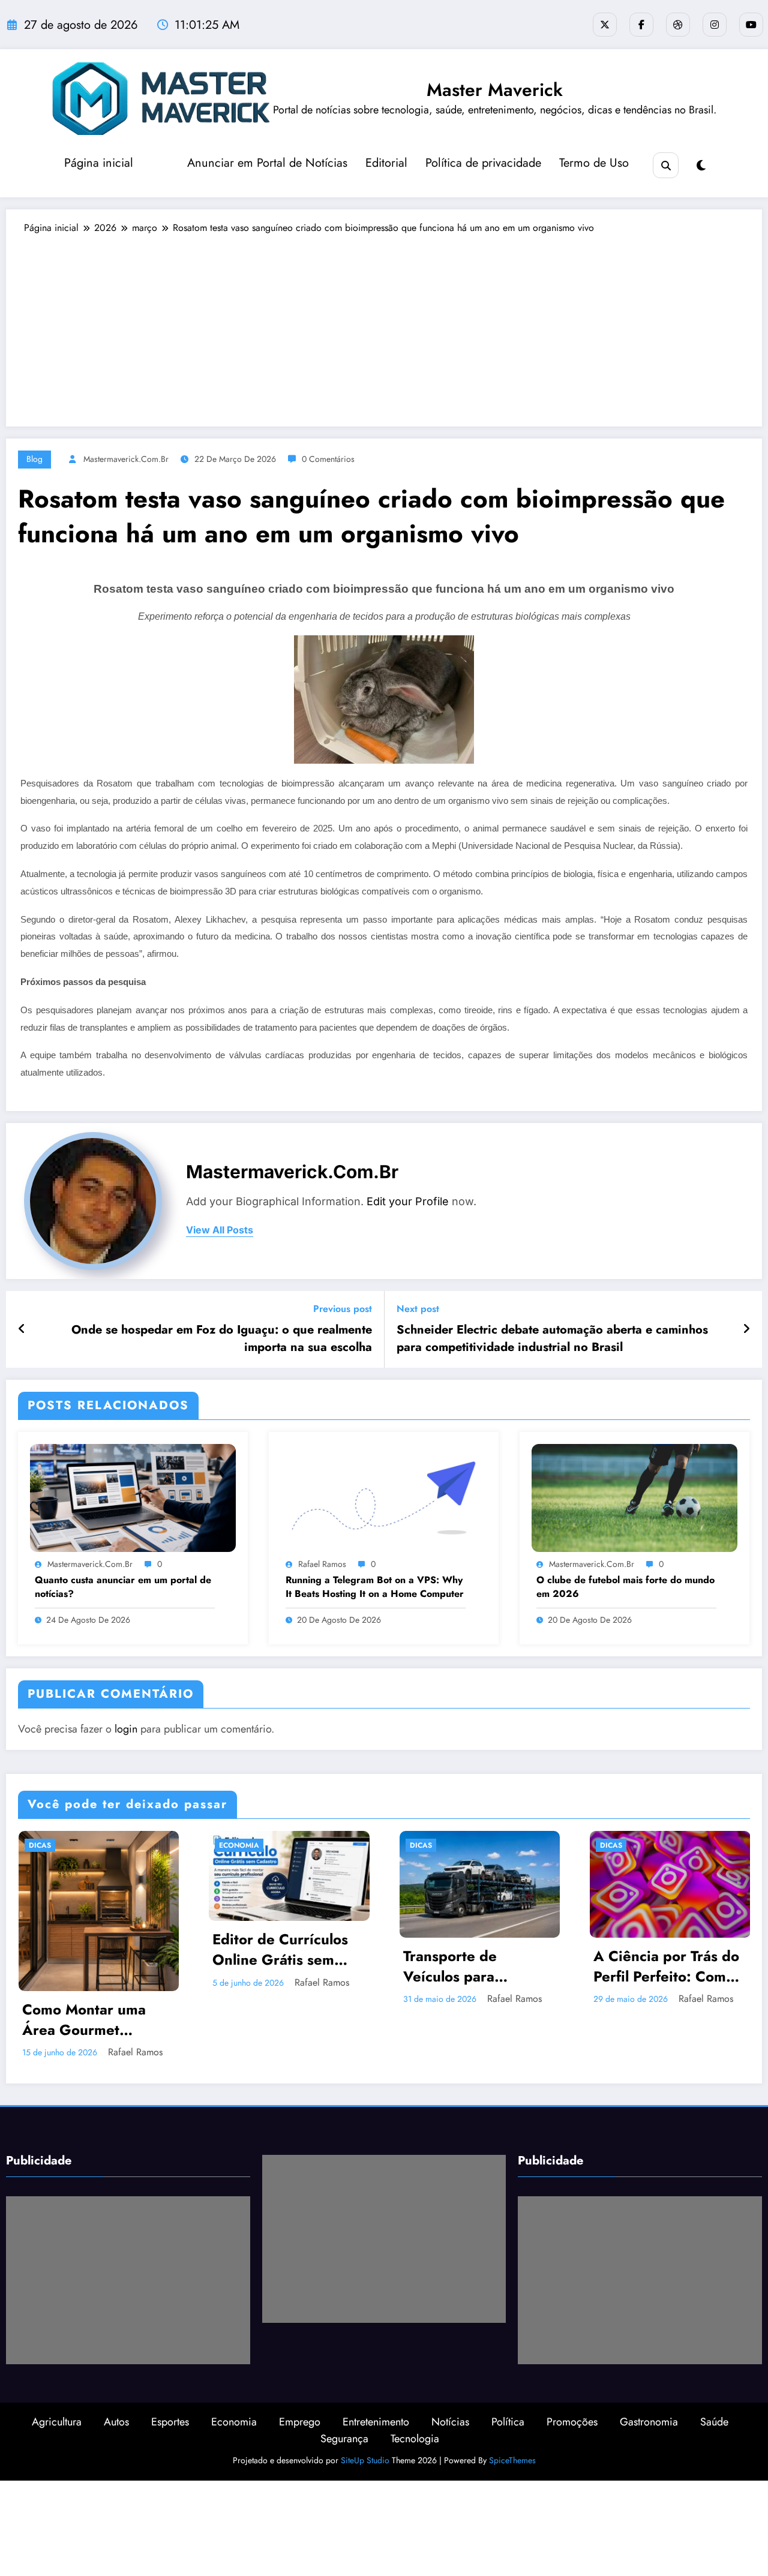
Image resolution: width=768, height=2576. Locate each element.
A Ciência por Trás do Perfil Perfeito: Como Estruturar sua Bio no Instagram (475, 1966)
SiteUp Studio (365, 2407)
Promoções (572, 2368)
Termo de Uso (594, 163)
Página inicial (99, 163)
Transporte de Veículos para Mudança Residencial (284, 1966)
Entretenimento (376, 2368)
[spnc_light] (701, 166)
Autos (116, 2368)
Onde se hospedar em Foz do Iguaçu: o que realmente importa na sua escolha (222, 1338)
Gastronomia (649, 2368)
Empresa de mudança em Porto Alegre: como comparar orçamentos (666, 1966)
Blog (34, 459)
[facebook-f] (641, 25)
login (126, 1729)
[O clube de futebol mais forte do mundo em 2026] (634, 1497)
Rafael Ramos (322, 1564)
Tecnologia (415, 2385)
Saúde (714, 2368)
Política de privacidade (483, 163)
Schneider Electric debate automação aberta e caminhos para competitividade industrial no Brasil (552, 1338)
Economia (48, 1845)
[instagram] (715, 25)
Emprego (300, 2368)
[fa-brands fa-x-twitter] (605, 25)
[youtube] (751, 25)
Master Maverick (495, 90)
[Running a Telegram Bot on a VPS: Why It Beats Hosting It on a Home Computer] (384, 1497)
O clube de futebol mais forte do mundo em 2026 (625, 1587)
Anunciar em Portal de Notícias (267, 163)
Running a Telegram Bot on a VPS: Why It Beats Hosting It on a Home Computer (375, 1587)
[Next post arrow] (746, 1329)
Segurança (344, 2385)
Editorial (386, 163)
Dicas (230, 1845)
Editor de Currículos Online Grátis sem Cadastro (89, 1949)
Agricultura (57, 2368)
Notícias (450, 2368)
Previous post (343, 1309)
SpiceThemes (512, 2407)
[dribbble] (678, 25)
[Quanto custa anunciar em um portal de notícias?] (133, 1497)
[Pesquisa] (666, 165)
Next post (418, 1309)
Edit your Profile (408, 1201)
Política (508, 2368)
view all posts (220, 1230)
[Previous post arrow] (22, 1329)
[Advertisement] (384, 325)
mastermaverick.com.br (126, 459)
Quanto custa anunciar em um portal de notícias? (123, 1587)
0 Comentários (328, 459)
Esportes (170, 2368)
